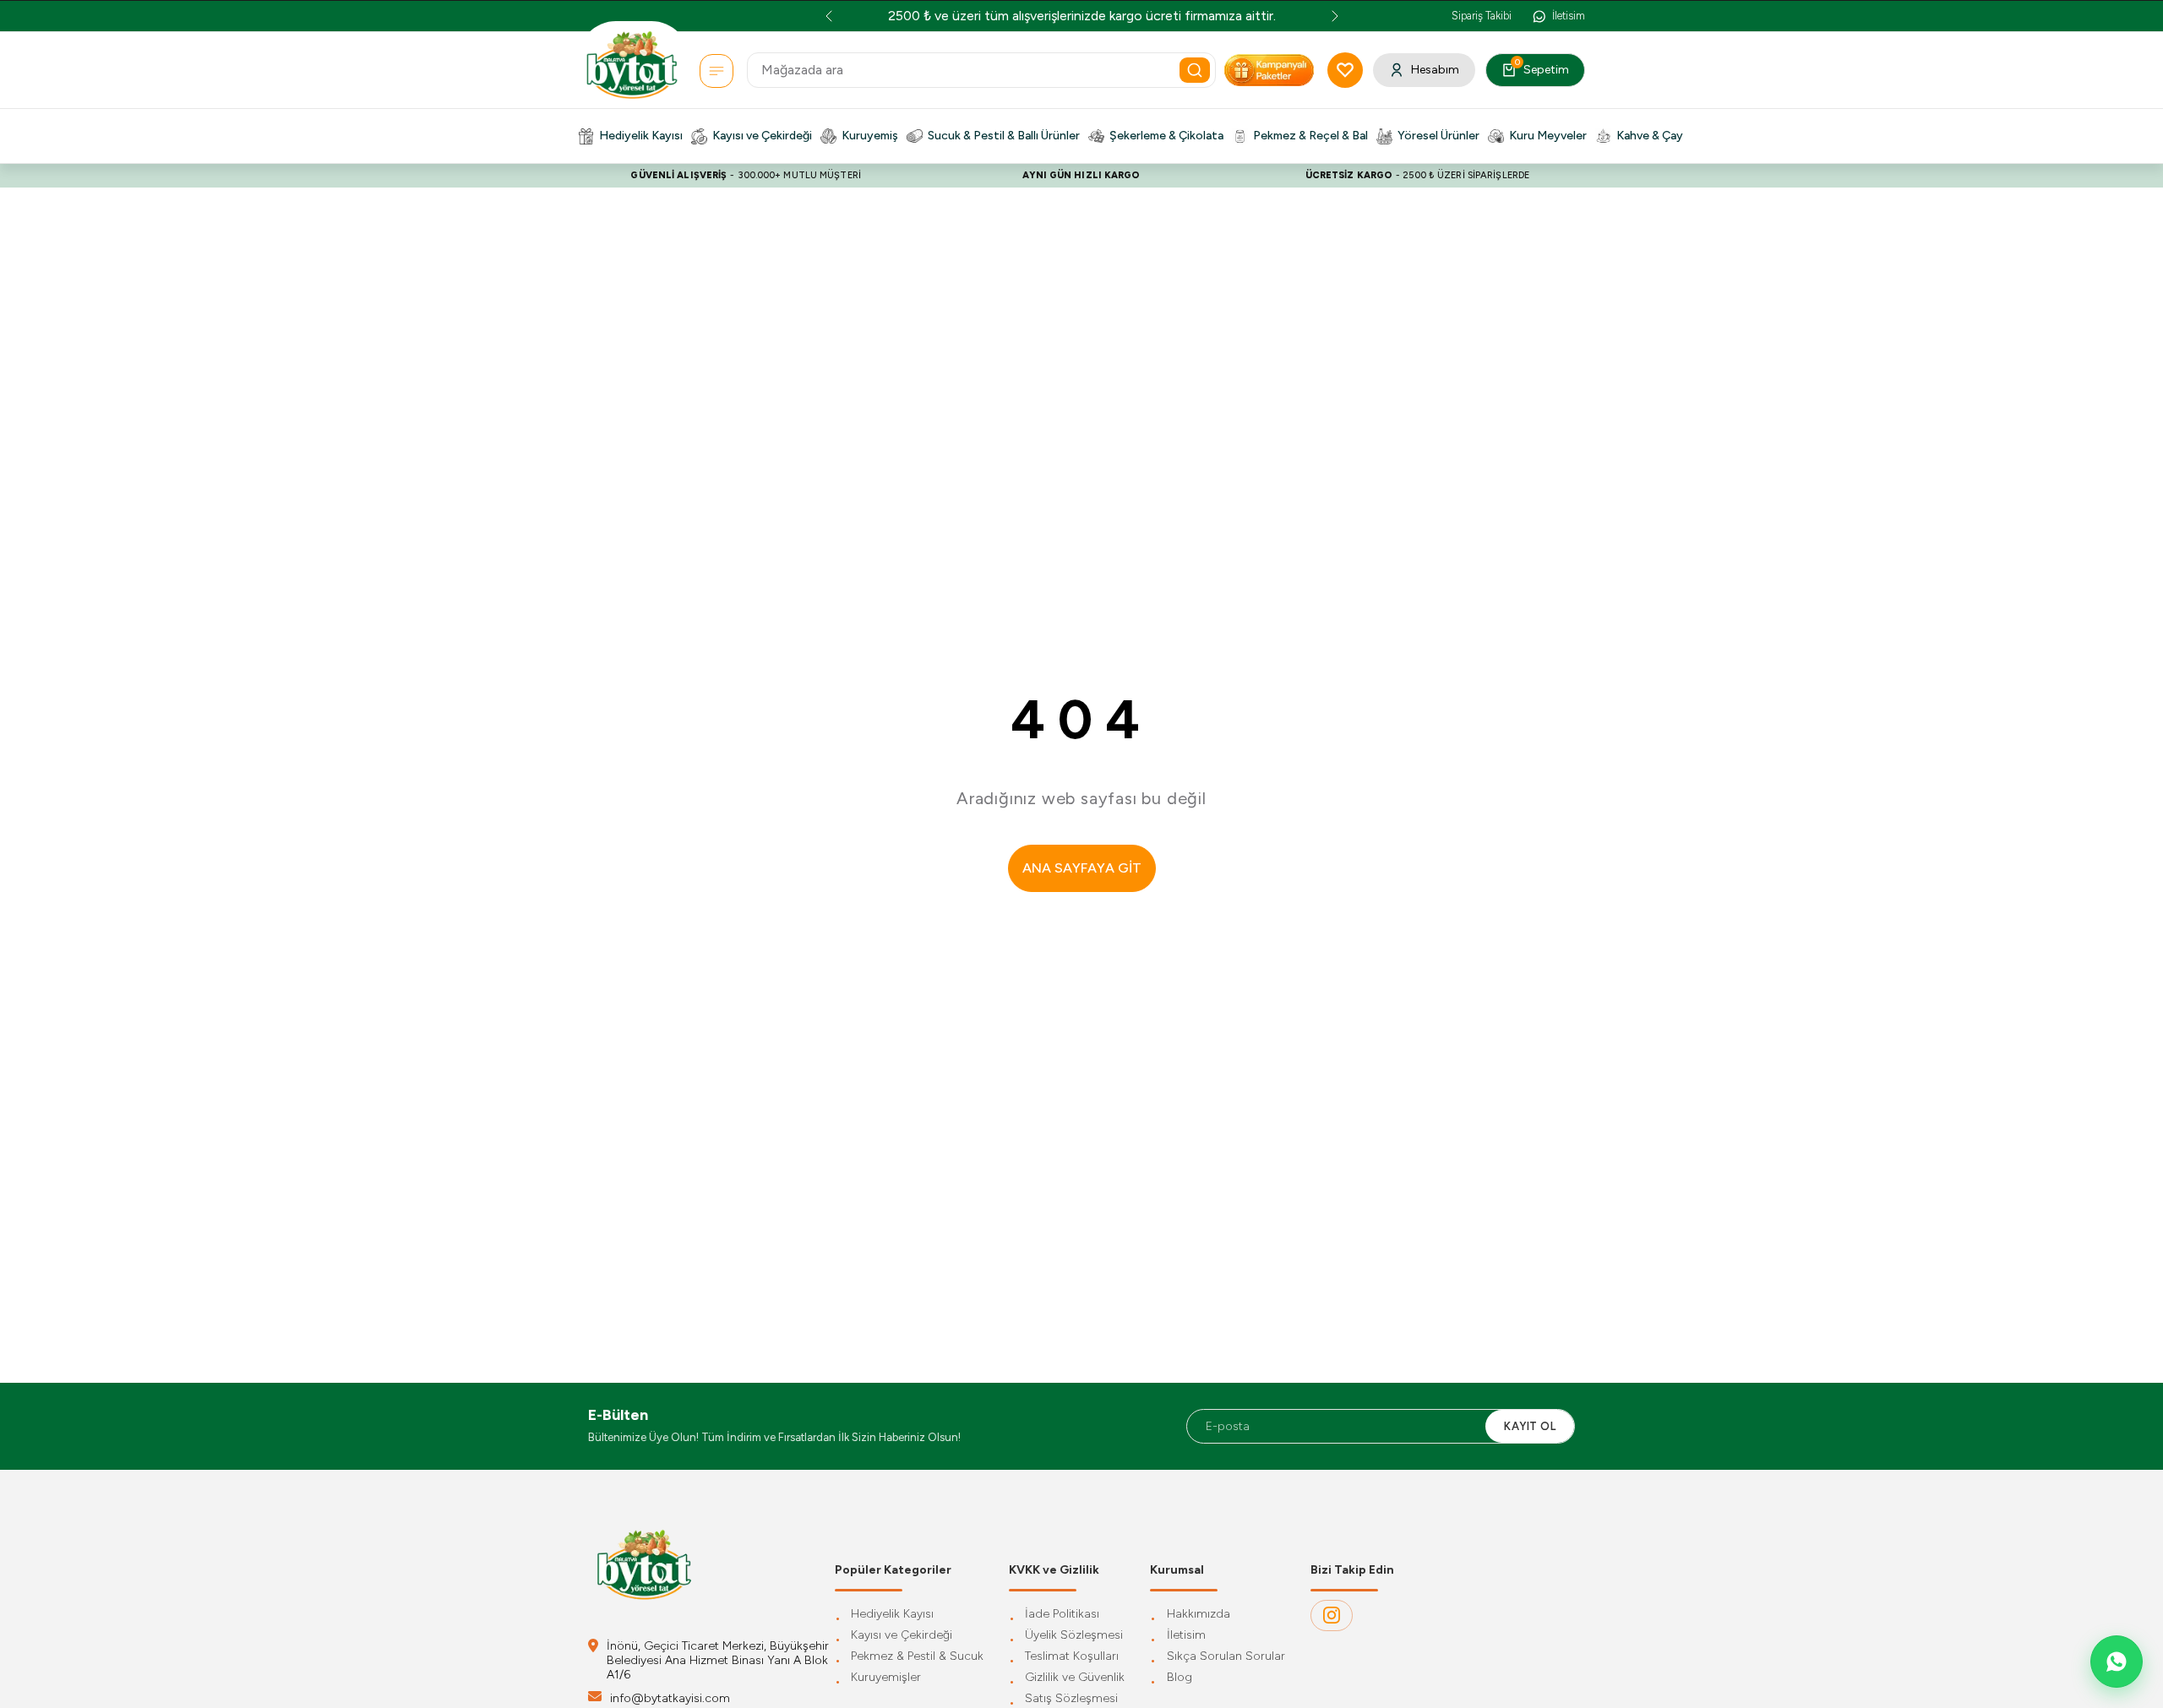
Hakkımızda (1199, 1615)
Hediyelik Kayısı (892, 1615)
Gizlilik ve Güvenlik (1075, 1678)
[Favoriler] (1345, 70)
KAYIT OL (1530, 1426)
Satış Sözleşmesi (1071, 1699)
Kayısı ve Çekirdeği (902, 1636)
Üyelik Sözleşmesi (1074, 1636)
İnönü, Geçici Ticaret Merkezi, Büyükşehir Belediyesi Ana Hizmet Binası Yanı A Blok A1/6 (718, 1660)
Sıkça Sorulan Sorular (1226, 1657)
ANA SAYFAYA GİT (1082, 868)
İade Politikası (1062, 1615)
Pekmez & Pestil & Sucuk (917, 1657)
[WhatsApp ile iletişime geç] (2117, 1662)
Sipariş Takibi (1482, 16)
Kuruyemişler (886, 1678)
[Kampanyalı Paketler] (716, 71)
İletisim (1186, 1636)
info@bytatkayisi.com (670, 1698)
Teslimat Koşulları (1072, 1657)
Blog (1180, 1678)
